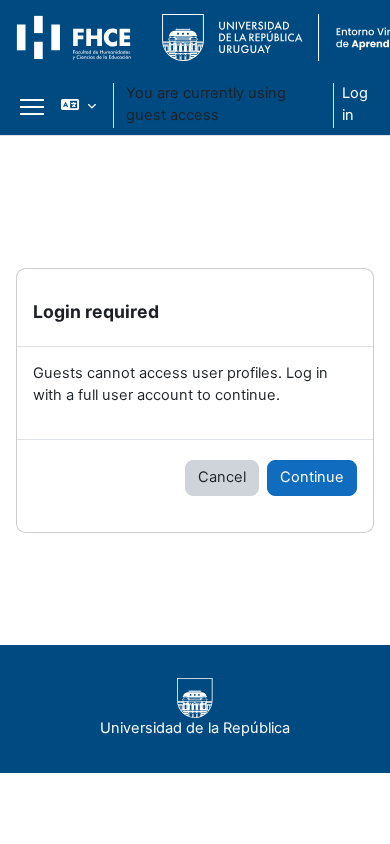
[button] (78, 105)
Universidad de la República (195, 728)
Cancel (222, 477)
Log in (355, 104)
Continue (312, 477)
